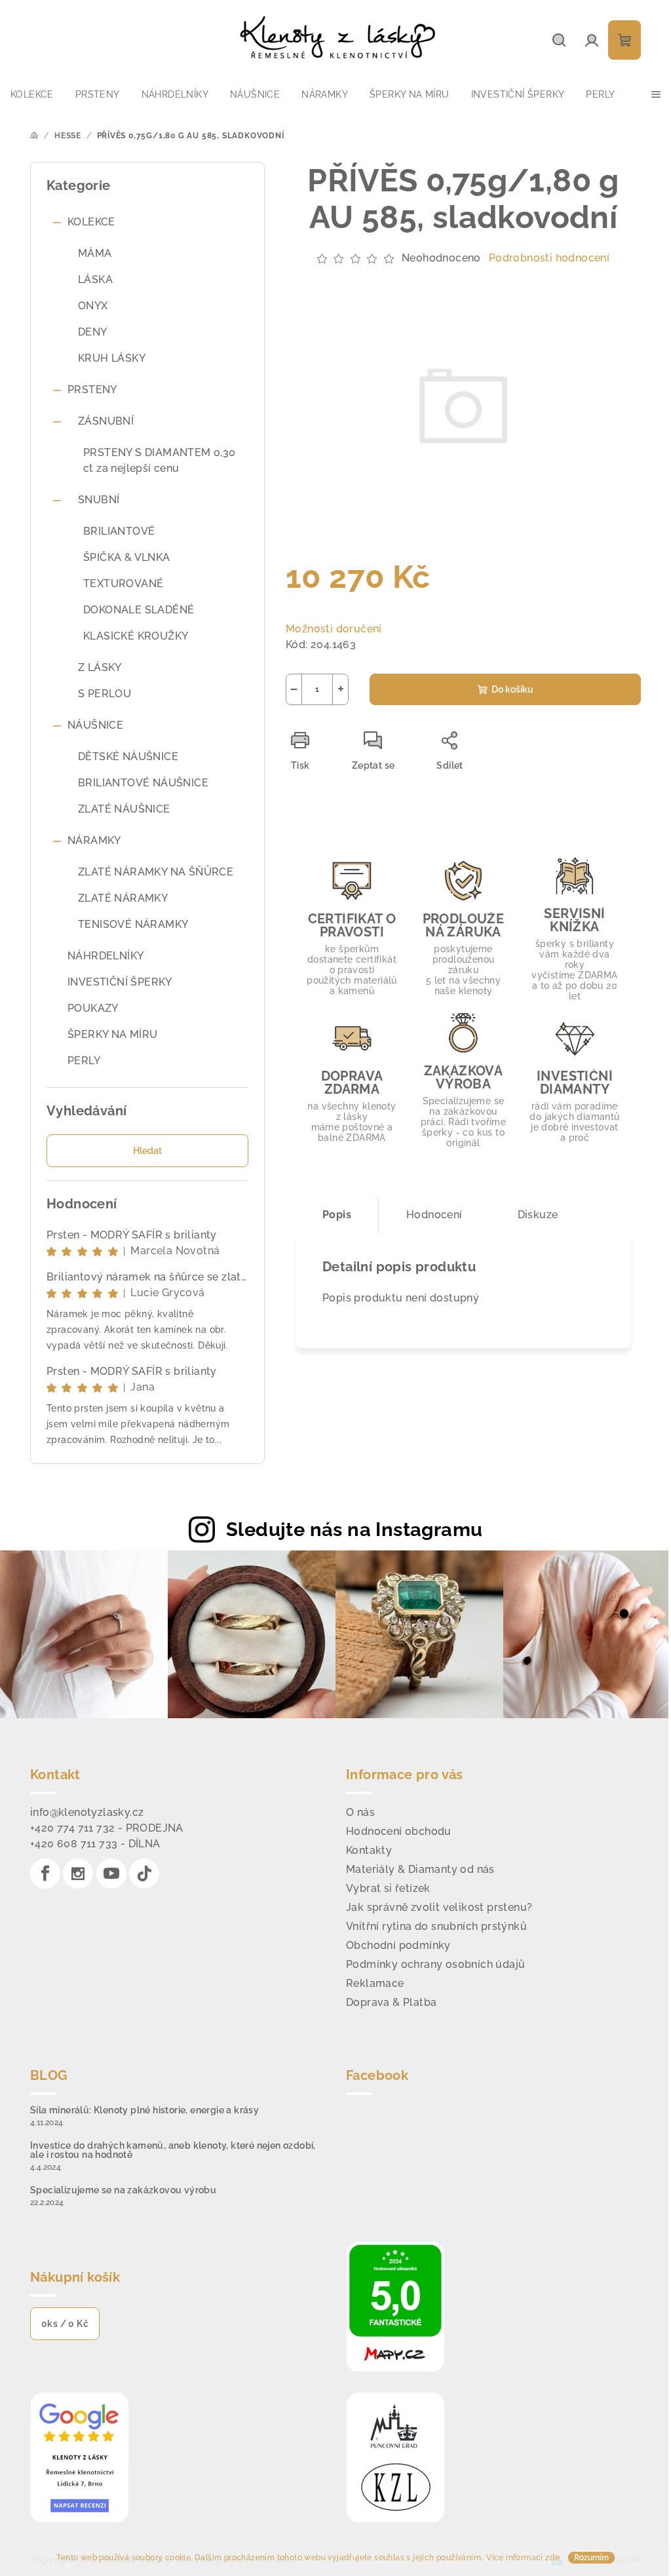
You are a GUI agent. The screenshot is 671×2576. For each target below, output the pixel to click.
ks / (65, 2324)
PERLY (84, 1061)
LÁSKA (95, 279)
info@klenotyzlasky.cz (87, 1812)
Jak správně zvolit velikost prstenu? (439, 1907)
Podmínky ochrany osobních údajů (435, 1964)
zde (552, 2558)
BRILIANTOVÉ (119, 531)
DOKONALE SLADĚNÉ (139, 610)
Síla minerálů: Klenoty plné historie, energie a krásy (144, 2110)
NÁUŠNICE (95, 725)
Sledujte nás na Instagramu (354, 1529)
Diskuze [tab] (538, 1215)
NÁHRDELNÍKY (105, 956)
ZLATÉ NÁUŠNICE (124, 809)
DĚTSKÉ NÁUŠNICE (128, 757)
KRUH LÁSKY (112, 358)
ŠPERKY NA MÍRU (113, 1034)
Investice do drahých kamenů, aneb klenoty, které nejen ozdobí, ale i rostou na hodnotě (173, 2150)
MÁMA (95, 253)
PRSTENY (92, 390)
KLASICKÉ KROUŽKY (136, 636)
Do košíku (512, 689)
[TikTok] (144, 1874)
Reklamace (375, 1983)
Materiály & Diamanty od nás (420, 1869)
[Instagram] (78, 1874)
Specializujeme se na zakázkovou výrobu (123, 2190)
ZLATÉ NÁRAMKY (123, 898)
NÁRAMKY (94, 840)
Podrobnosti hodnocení (549, 258)
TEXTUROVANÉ (123, 584)
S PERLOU (105, 694)
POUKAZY (93, 1008)
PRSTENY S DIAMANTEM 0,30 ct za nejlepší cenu (160, 460)
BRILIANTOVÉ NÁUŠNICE (143, 783)
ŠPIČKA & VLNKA (127, 557)
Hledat (147, 1151)
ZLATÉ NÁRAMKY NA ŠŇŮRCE (156, 872)
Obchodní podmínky (398, 1945)
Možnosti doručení (334, 629)
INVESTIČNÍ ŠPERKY (120, 982)
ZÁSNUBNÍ (106, 421)
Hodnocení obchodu (399, 1831)
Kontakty (369, 1850)
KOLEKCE (91, 222)
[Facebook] (45, 1874)
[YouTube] (111, 1874)
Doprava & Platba (391, 2002)
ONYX (93, 306)
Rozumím (591, 2558)
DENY (93, 332)
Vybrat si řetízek (388, 1888)
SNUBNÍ (99, 500)
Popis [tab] (337, 1215)
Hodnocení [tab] (434, 1215)
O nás (360, 1812)
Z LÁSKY (100, 667)
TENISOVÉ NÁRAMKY (133, 924)
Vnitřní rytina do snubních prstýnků (436, 1926)
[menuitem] (32, 94)
